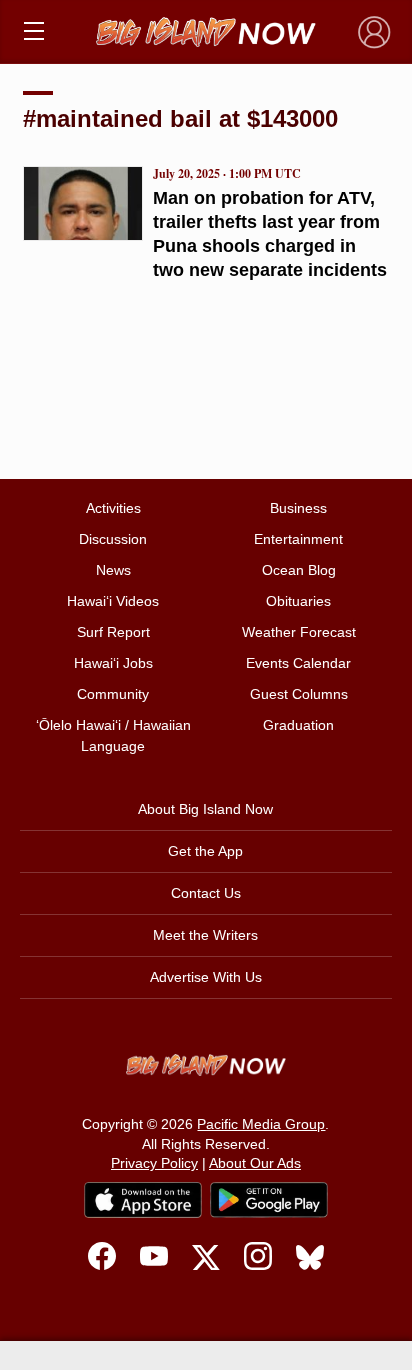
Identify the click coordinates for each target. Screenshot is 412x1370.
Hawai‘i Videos (113, 601)
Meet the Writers (205, 935)
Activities (113, 508)
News (113, 570)
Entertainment (298, 539)
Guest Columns (299, 694)
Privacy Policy (154, 1163)
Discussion (113, 539)
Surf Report (113, 632)
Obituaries (298, 601)
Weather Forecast (299, 632)
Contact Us (206, 893)
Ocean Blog (299, 570)
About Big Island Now (205, 809)
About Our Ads (255, 1163)
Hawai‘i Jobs (113, 663)
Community (113, 694)
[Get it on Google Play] (269, 1200)
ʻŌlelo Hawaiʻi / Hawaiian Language (113, 735)
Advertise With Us (206, 977)
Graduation (298, 725)
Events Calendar (298, 663)
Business (298, 508)
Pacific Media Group (261, 1124)
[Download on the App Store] (143, 1199)
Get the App (205, 851)
